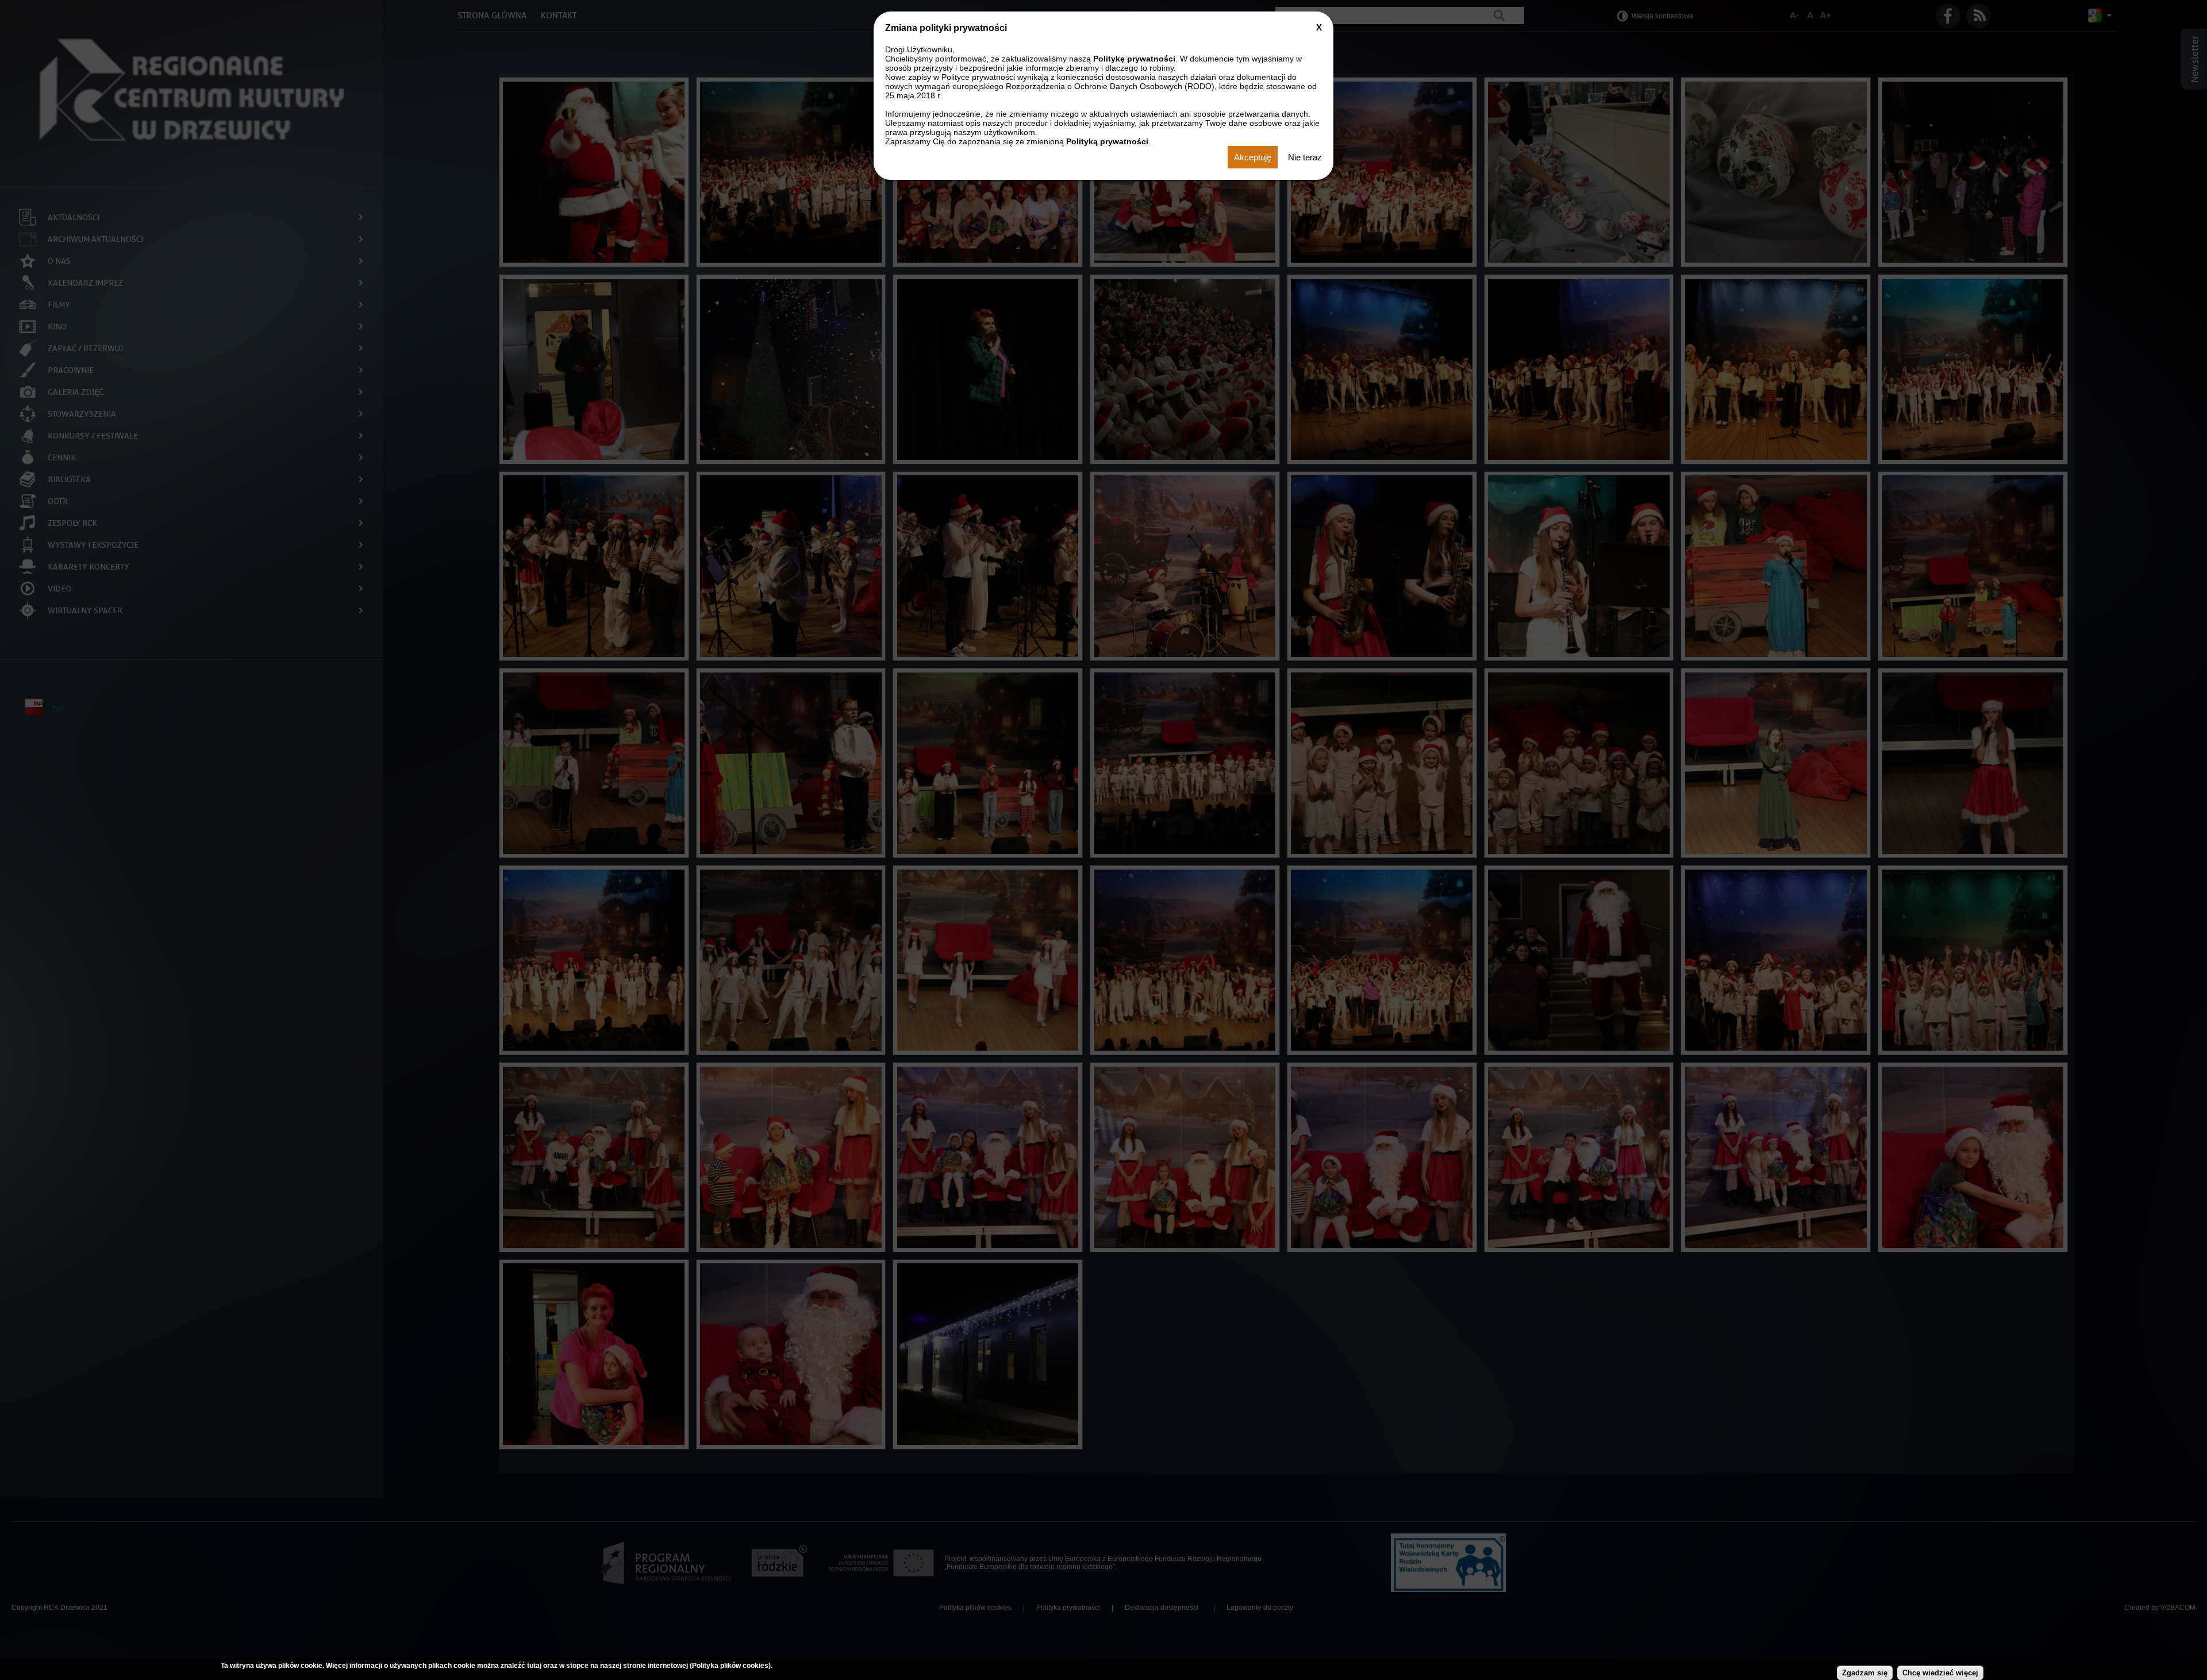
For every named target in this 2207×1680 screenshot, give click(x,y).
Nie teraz (1305, 157)
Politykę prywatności (1134, 59)
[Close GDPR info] (1319, 27)
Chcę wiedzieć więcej (1940, 1673)
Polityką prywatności (1107, 141)
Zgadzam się (1865, 1673)
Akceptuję (1253, 157)
